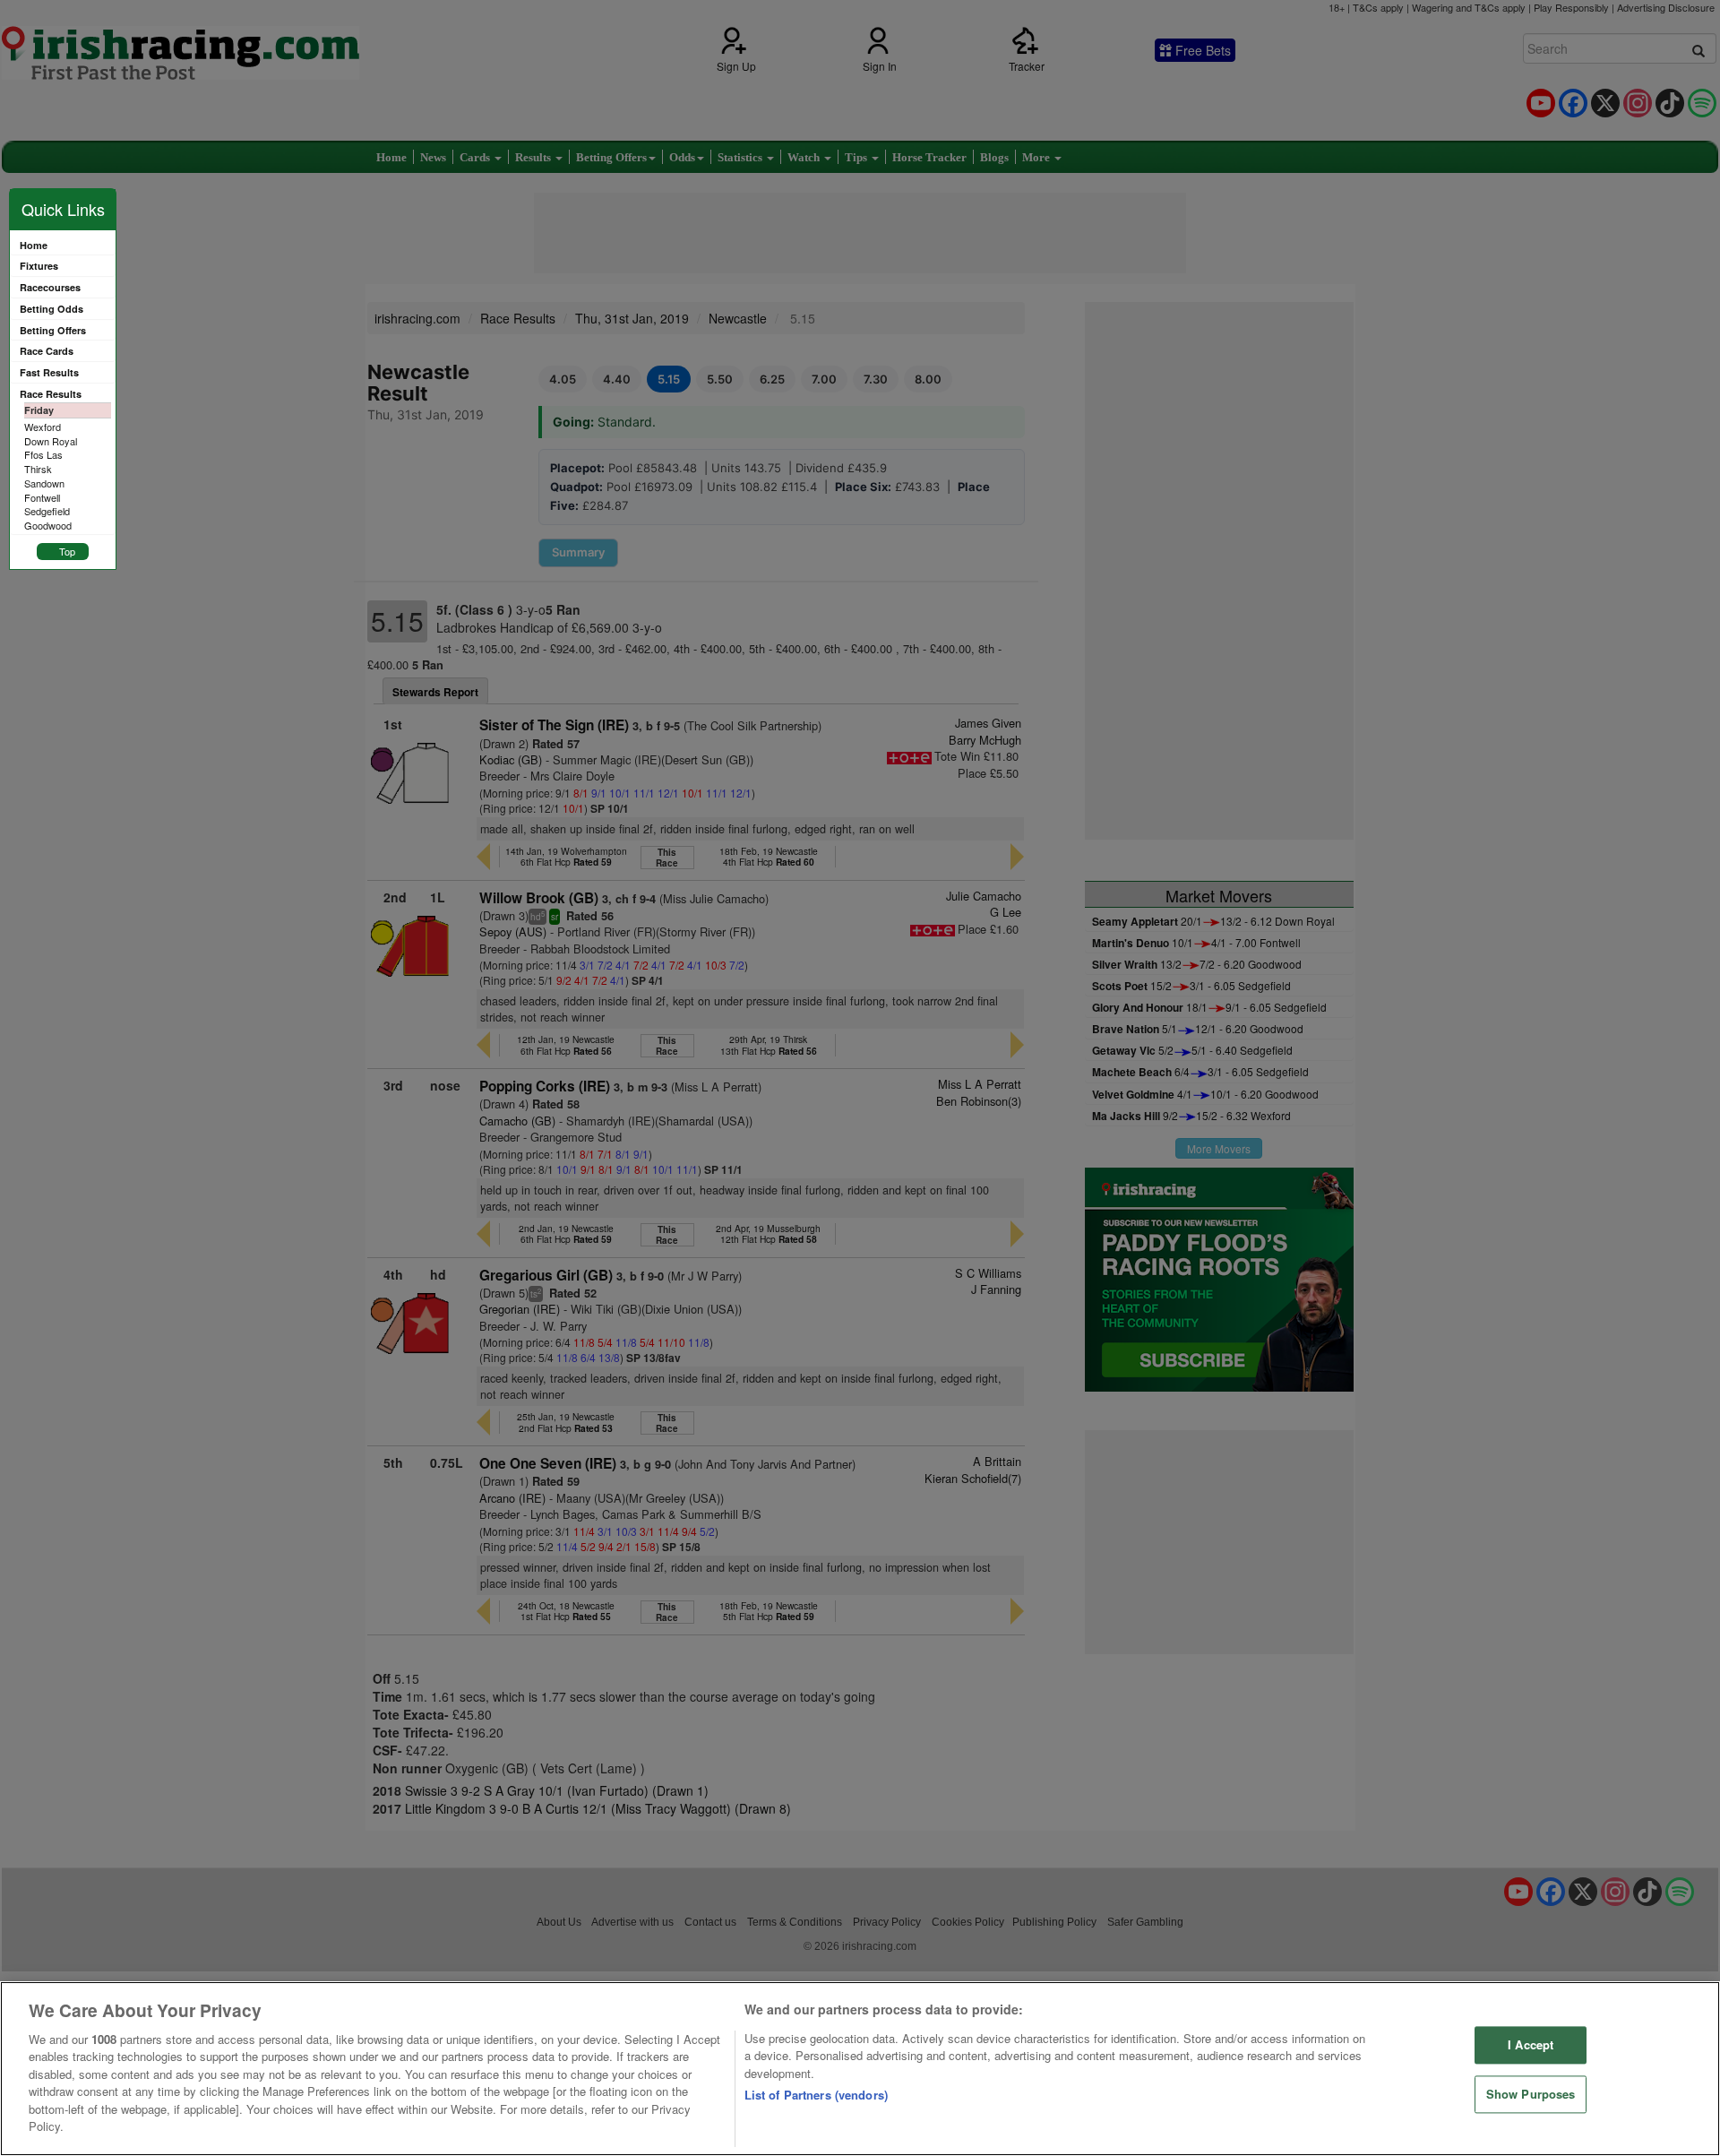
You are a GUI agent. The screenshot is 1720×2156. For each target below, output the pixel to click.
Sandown (44, 483)
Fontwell (42, 497)
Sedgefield (47, 511)
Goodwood (48, 525)
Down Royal (51, 441)
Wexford (43, 427)
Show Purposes (1531, 2094)
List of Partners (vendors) (816, 2095)
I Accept (1531, 2045)
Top (67, 551)
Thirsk (38, 469)
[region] (860, 2069)
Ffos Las (43, 454)
